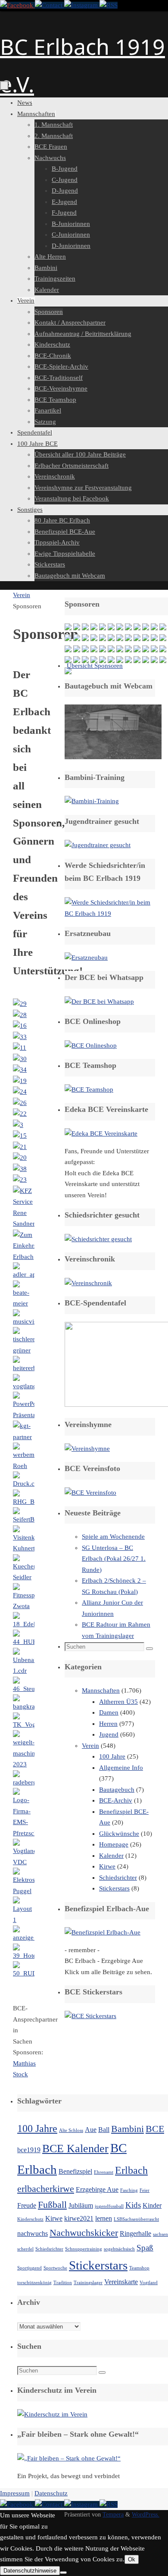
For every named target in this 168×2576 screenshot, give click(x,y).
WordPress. (146, 2515)
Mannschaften (101, 1690)
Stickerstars (114, 1888)
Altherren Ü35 (118, 1702)
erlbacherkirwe (46, 2189)
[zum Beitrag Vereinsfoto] (90, 1493)
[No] (63, 2573)
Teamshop (139, 2268)
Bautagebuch (117, 1790)
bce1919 (29, 2150)
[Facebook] (17, 5)
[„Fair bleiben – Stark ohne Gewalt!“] (69, 2458)
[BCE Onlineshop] (91, 1045)
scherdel (25, 2249)
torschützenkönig (34, 2283)
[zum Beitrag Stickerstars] (90, 2016)
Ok (132, 2559)
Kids (133, 2205)
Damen (109, 1712)
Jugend (109, 1734)
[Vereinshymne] (87, 1449)
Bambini (128, 2129)
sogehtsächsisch (119, 2249)
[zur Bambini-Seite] (92, 801)
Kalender (111, 1856)
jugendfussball (109, 2206)
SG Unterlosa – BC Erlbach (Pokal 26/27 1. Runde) (114, 1559)
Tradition (63, 2283)
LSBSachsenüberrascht (136, 2219)
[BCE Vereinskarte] (101, 1133)
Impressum (15, 2493)
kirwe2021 (79, 2218)
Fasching (129, 2190)
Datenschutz (51, 2493)
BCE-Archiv (116, 1800)
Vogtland (149, 2283)
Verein (22, 595)
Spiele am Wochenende (113, 1537)
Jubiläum (81, 2205)
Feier (145, 2190)
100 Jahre (112, 1756)
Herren (108, 1724)
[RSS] (109, 5)
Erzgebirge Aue (97, 2189)
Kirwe (107, 1866)
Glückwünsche (119, 1834)
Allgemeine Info (121, 1768)
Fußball (52, 2205)
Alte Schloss (71, 2130)
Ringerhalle (135, 2233)
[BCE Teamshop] (89, 1089)
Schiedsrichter (118, 1878)
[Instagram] (82, 5)
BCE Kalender (75, 2148)
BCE (155, 2129)
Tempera (113, 2515)
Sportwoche (55, 2268)
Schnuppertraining (84, 2249)
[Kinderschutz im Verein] (52, 2414)
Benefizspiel (75, 2171)
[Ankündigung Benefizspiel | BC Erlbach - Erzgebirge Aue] (103, 1932)
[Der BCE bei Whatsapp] (99, 1002)
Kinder (152, 2205)
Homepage (114, 1844)
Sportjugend (30, 2268)
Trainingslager (88, 2283)
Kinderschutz (30, 2219)
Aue (91, 2130)
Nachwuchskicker (84, 2233)
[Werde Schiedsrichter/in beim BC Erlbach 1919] (110, 914)
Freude (27, 2205)
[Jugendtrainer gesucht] (98, 845)
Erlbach (131, 2170)
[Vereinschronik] (88, 1283)
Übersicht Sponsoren (95, 666)
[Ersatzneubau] (86, 958)
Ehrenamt (104, 2172)
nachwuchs (33, 2233)
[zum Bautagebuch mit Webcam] (113, 757)
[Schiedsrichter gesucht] (98, 1239)
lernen (104, 2218)
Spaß (145, 2248)
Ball (104, 2130)
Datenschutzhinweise (30, 2571)
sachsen (160, 2234)
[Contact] (50, 5)
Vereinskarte (121, 2282)
